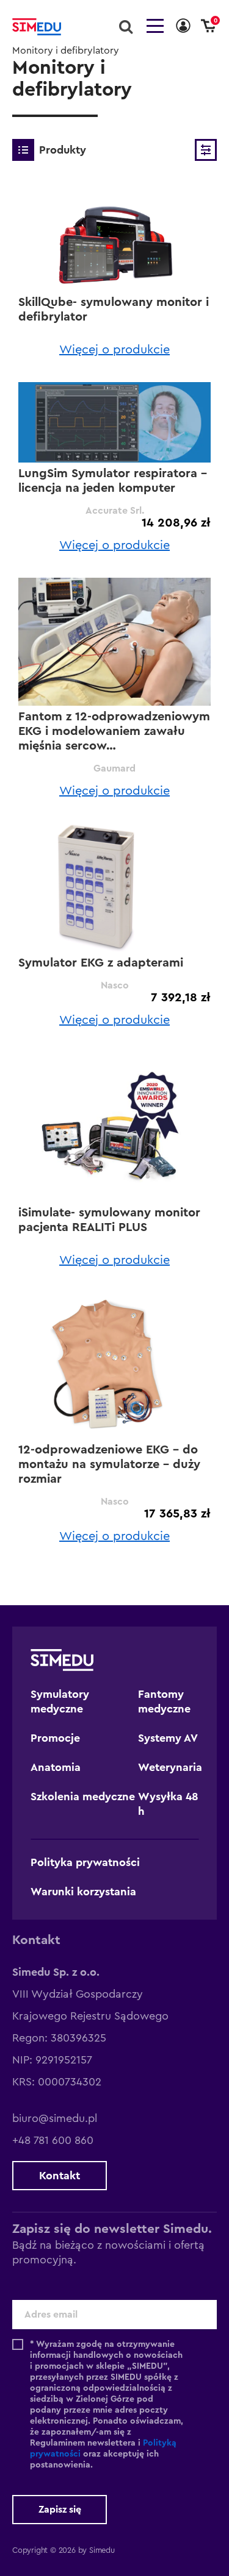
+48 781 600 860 (53, 2140)
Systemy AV (168, 1738)
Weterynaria (170, 1767)
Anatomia (56, 1767)
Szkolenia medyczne (83, 1797)
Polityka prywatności (85, 1862)
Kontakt (60, 2176)
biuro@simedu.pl (55, 2118)
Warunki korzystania (83, 1892)
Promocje (55, 1738)
